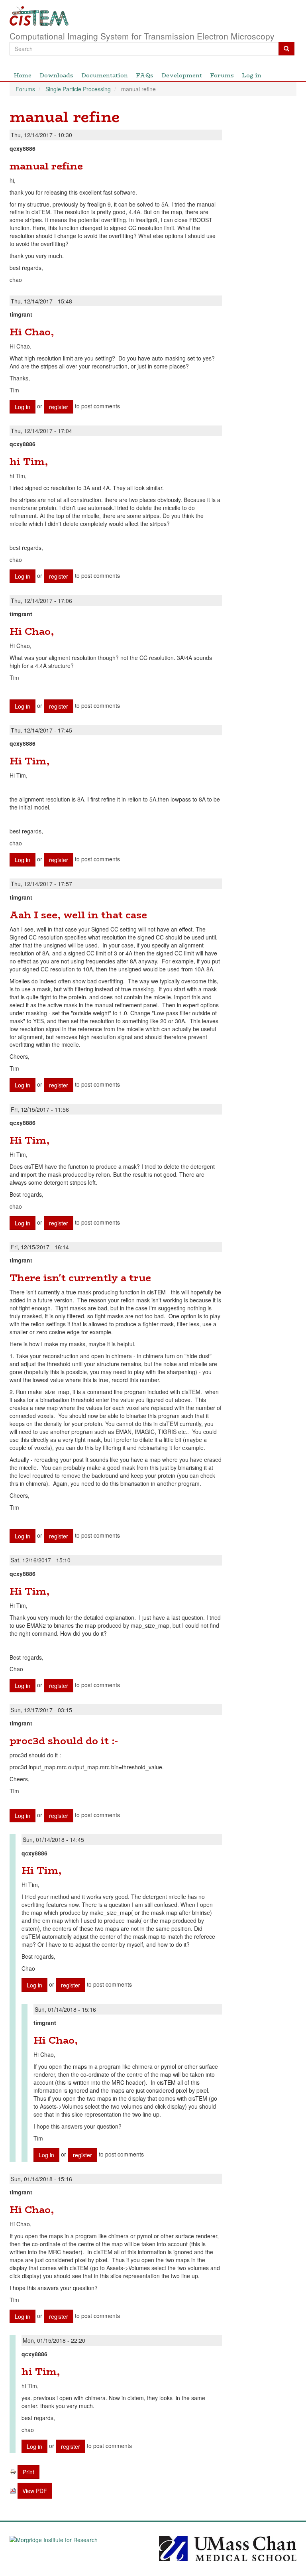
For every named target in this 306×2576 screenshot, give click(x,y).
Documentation (105, 75)
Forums (222, 75)
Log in (252, 75)
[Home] (153, 16)
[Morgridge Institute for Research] (78, 2547)
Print (28, 2472)
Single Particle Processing (78, 89)
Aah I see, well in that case (78, 915)
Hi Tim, (29, 761)
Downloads (56, 75)
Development (182, 75)
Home (23, 75)
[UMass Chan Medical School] (228, 2547)
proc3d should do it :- (64, 1741)
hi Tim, (29, 462)
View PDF (35, 2491)
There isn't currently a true (80, 1278)
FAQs (145, 75)
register (59, 407)
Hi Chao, (32, 332)
